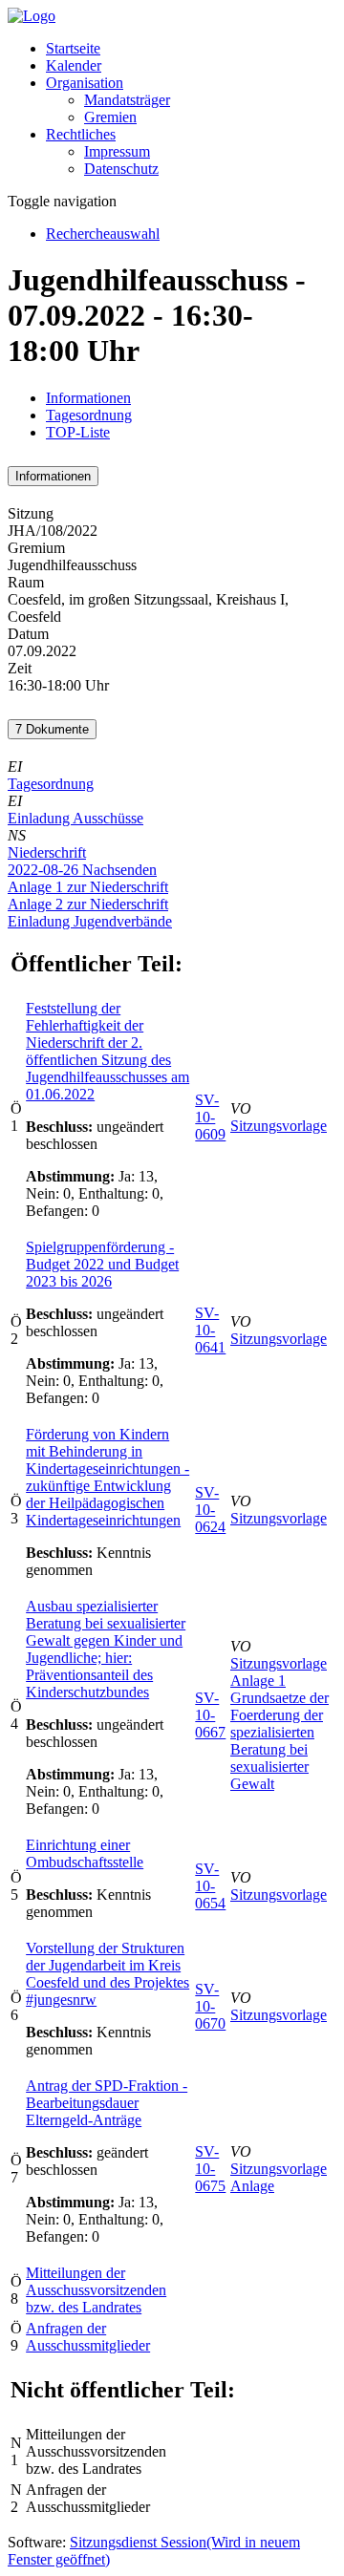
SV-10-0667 (210, 1715)
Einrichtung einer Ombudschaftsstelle (85, 1853)
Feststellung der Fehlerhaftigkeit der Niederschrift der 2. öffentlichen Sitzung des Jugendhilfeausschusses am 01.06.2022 (107, 1051)
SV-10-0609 (210, 1117)
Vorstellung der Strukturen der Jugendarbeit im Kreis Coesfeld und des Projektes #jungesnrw (107, 1974)
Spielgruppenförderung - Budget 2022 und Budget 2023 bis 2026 (102, 1264)
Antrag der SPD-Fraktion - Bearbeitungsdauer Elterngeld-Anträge (107, 2103)
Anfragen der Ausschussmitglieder (88, 2337)
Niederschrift (47, 852)
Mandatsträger (127, 100)
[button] (85, 83)
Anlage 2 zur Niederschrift (88, 904)
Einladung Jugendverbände (90, 921)
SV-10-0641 (210, 1330)
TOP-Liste (78, 432)
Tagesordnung (89, 415)
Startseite (73, 48)
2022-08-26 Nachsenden (82, 870)
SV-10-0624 (210, 1510)
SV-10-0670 (210, 2006)
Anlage (252, 2186)
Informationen (88, 398)
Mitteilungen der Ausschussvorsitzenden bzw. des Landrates (96, 2290)
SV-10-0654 (210, 1886)
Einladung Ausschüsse (75, 818)
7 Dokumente (52, 729)
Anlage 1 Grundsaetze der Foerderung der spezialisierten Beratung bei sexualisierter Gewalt (279, 1732)
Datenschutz (121, 169)
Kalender (74, 65)
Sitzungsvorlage (279, 1126)
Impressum (117, 151)
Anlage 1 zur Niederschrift (88, 887)
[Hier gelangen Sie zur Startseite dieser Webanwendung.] (32, 16)
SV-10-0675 (210, 2169)
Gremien (110, 117)
